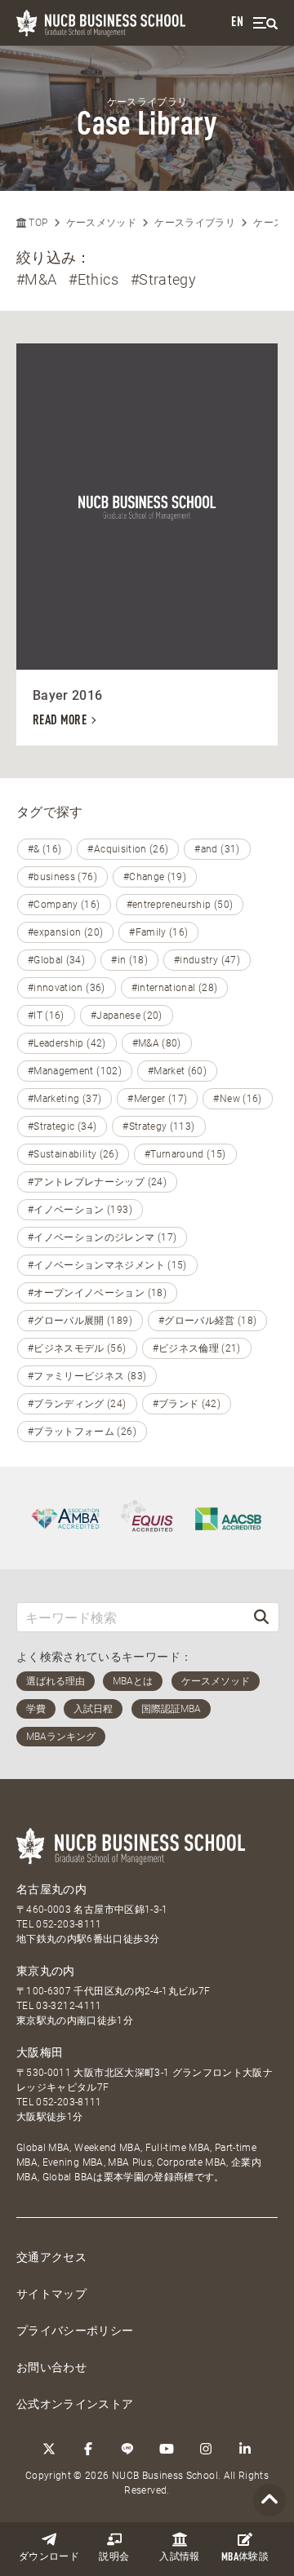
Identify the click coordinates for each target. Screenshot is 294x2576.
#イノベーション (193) (80, 1210)
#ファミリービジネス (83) (87, 1376)
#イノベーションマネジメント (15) (107, 1265)
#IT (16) (46, 1016)
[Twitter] (49, 2449)
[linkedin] (245, 2449)
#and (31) (217, 849)
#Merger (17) (157, 1099)
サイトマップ (51, 2294)
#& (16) (45, 849)
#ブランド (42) (187, 1404)
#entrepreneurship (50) (180, 905)
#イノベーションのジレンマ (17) (102, 1237)
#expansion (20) (65, 932)
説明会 (114, 2557)
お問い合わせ (51, 2367)
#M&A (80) (157, 1043)
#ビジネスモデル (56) (77, 1348)
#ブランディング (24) (77, 1404)
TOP (37, 223)
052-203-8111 (69, 1924)
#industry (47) (207, 960)
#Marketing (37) (65, 1099)
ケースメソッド (101, 223)
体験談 (245, 2558)
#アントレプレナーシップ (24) (97, 1182)
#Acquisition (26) (128, 849)
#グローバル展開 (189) (80, 1321)
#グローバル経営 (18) (208, 1321)
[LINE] (127, 2449)
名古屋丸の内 (51, 1889)
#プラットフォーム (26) (82, 1432)
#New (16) (237, 1099)
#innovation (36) (67, 988)
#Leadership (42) (67, 1043)
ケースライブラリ (195, 223)
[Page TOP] (269, 2501)
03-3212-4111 (69, 2006)
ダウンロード (49, 2557)
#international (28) (175, 988)
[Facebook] (88, 2449)
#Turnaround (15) (185, 1154)
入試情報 (179, 2557)
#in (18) (129, 960)
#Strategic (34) (62, 1126)
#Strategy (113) (158, 1126)
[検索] (261, 1617)
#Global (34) (56, 960)
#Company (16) (64, 905)
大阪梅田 (40, 2052)
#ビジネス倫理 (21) (197, 1348)
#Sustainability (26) (73, 1154)
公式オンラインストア (75, 2404)
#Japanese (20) (127, 1016)
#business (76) (62, 877)
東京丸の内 (46, 1971)
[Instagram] (206, 2449)
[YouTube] (167, 2449)
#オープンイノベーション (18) (97, 1293)
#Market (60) (177, 1071)
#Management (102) (75, 1071)
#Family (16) (158, 932)
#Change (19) (155, 877)
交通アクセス (51, 2257)
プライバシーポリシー (75, 2330)
